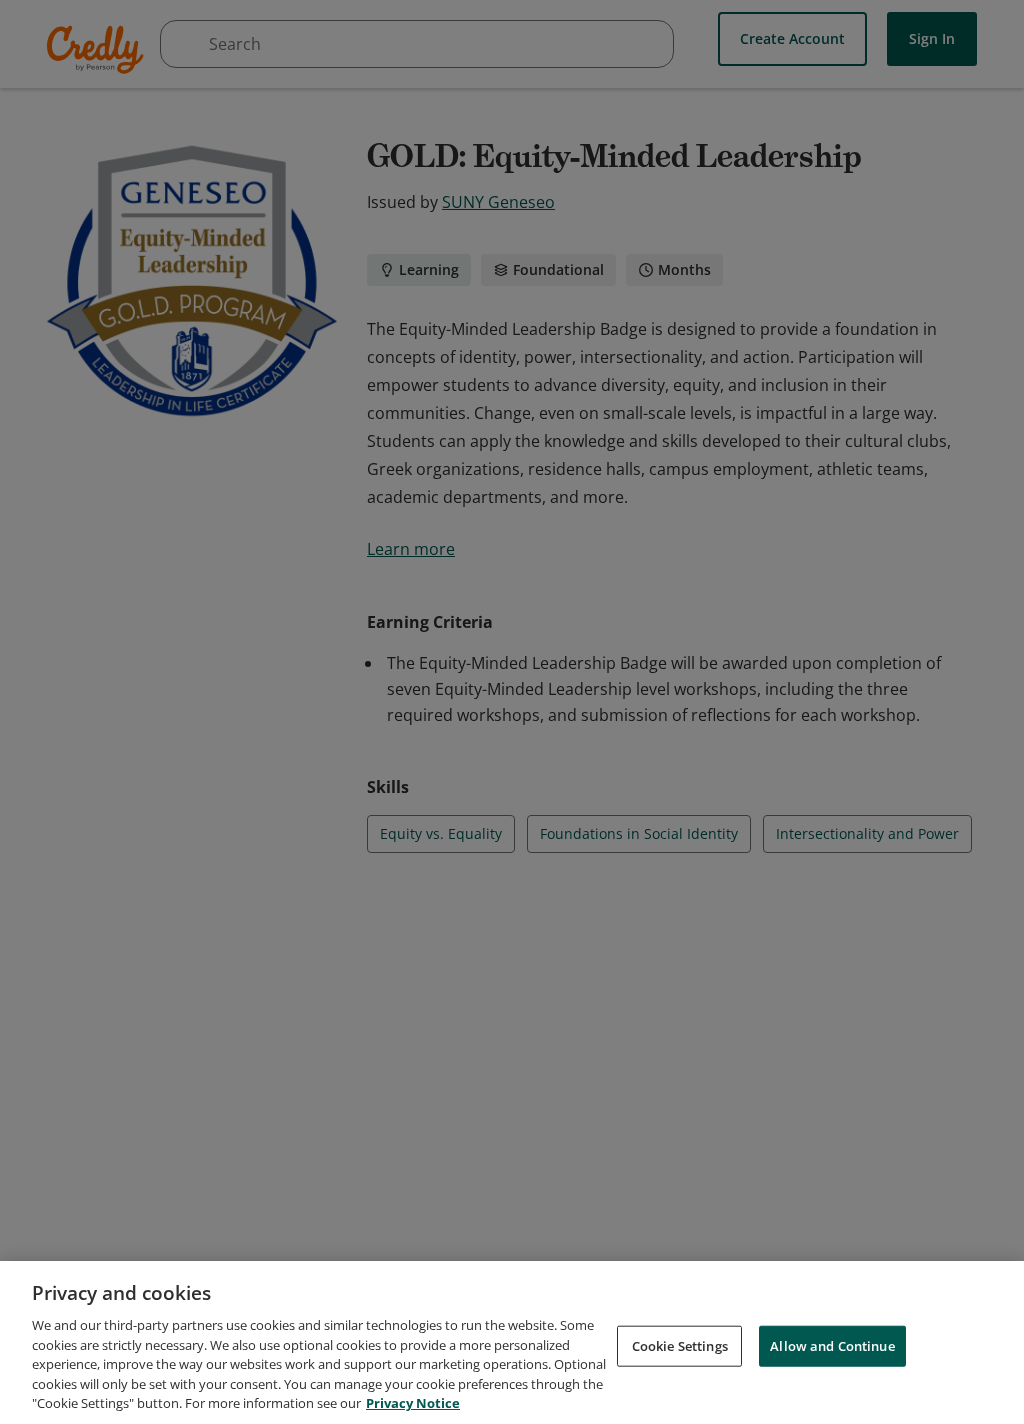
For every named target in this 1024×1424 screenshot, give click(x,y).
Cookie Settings (680, 1345)
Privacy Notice (413, 1403)
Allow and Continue (832, 1345)
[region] (512, 1342)
